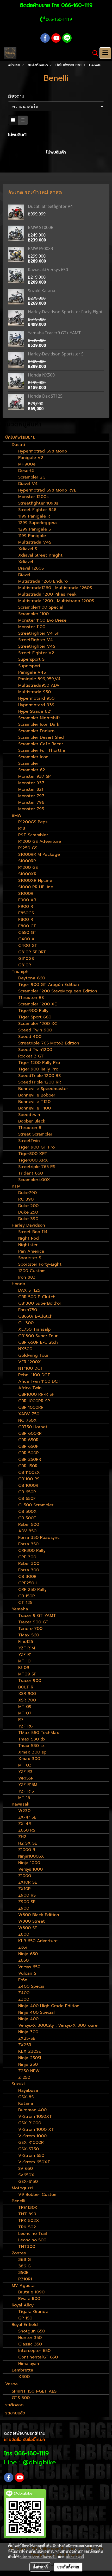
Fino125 (26, 1642)
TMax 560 (29, 1635)
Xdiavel (26, 562)
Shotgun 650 (32, 2331)
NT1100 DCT (31, 1368)
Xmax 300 (29, 1759)
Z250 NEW (29, 2071)
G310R (25, 965)
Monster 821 (31, 789)
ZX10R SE (28, 1882)
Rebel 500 (29, 1525)
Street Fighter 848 (37, 510)
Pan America (31, 1251)
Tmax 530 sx (32, 1746)
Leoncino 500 (32, 2240)
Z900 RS (27, 1895)
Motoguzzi (22, 2188)
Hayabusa (28, 2090)
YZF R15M (28, 1785)
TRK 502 (27, 2227)
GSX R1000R (31, 2143)
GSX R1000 (30, 2123)
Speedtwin (29, 1115)
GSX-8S (26, 2097)
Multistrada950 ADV (39, 685)
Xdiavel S (28, 549)
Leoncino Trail (33, 2234)
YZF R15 (26, 1791)
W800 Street (32, 1921)
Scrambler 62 (32, 770)
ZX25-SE (27, 2038)
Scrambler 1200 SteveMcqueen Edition (58, 991)
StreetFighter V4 (36, 640)
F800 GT (27, 926)
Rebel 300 (29, 1564)
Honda (18, 1284)
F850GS (26, 913)
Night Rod (29, 1238)
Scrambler (28, 763)
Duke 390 (28, 1219)
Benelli (18, 2201)
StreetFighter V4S (37, 646)
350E (23, 2273)
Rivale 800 (29, 2299)
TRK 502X (29, 2221)
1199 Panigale (32, 536)
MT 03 (25, 1765)
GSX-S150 (28, 2182)
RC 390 (26, 1199)
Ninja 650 (28, 1954)
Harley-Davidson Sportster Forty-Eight (65, 312)
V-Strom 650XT (34, 2162)
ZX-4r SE (27, 1817)
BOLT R (26, 1687)
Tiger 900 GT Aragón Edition (49, 985)
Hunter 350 (30, 2338)
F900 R (26, 907)
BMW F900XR (41, 248)
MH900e (27, 464)
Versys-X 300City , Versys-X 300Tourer (59, 2025)
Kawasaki (21, 1804)
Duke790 (27, 1193)
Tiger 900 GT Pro (36, 1147)
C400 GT (28, 946)
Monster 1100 (32, 627)
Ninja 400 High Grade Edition (49, 2006)
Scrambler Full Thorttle (42, 750)
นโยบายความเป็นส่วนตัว (38, 2557)
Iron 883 (27, 1277)
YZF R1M (27, 1648)
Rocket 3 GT (31, 1056)
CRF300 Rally (32, 1551)
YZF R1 (25, 1655)
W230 (24, 1811)
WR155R (26, 1778)
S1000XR (27, 874)
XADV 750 (29, 1414)
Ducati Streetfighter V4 (50, 206)
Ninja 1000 (29, 1863)
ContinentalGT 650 (38, 2357)
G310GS (26, 959)
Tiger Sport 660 (35, 1017)
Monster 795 (31, 809)
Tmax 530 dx (32, 1739)
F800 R (26, 920)
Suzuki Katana (42, 291)
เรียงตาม (18, 96)
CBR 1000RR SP (34, 1401)
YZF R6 (25, 1726)
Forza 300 (29, 1570)
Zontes (19, 2253)
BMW (17, 815)
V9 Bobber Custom (38, 2195)
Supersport (29, 666)
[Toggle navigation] (105, 53)
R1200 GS (28, 868)
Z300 (24, 1999)
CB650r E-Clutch (35, 1316)
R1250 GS (28, 848)
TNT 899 (27, 2214)
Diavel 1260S (31, 568)
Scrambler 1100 (33, 614)
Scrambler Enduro (36, 731)
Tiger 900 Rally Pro (38, 1069)
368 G (24, 2260)
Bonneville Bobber (37, 1095)
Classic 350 (30, 2344)
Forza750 (28, 1310)
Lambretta (23, 2370)
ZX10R (24, 1889)
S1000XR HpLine (35, 881)
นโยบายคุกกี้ (75, 2557)
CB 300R (27, 1577)
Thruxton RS (31, 998)
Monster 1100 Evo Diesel (43, 620)
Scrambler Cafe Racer (41, 744)
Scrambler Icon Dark (39, 724)
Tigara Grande (33, 2312)
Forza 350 (28, 1544)
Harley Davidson (28, 1225)
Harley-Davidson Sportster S (56, 354)
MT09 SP (27, 1674)
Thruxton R (30, 1128)
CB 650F (27, 1499)
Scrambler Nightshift (39, 718)
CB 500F (27, 1518)
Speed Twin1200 (35, 1050)
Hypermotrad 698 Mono (43, 451)
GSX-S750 (29, 2149)
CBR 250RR (30, 1459)
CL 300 (26, 1323)
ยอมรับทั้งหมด (68, 2567)
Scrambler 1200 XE (38, 1004)
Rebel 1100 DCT (34, 1375)
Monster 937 (31, 783)
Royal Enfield (25, 2325)
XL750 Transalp (34, 1329)
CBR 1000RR (31, 1407)
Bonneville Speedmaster (43, 1089)
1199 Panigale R (34, 516)
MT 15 (24, 1798)
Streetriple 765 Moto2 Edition (49, 1043)
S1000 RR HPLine (36, 887)
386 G (24, 2266)
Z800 (24, 1934)
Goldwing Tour (33, 1355)
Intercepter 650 (34, 2351)
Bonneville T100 (35, 1108)
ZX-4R (25, 1824)
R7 (21, 1720)
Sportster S (30, 1258)
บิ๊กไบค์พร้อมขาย (20, 437)
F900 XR (27, 900)
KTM (16, 1186)
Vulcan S (27, 1973)
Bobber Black (32, 1121)
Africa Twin (30, 1388)
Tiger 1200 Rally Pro (39, 1063)
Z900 (24, 1908)
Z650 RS (27, 1830)
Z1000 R (27, 1850)
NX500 (25, 1349)
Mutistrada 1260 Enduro (43, 581)
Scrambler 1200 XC (38, 1024)
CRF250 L (28, 1583)
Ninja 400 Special (36, 2012)
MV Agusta (23, 2286)
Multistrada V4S (35, 542)
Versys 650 (29, 1967)
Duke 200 (28, 1206)
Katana (26, 2103)
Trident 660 (31, 1173)
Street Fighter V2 (36, 653)
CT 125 (25, 1603)
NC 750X (27, 1420)
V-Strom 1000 (32, 2136)
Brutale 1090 (31, 2292)
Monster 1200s (33, 497)
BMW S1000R (41, 227)
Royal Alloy (23, 2305)
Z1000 (25, 1876)
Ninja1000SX (31, 1856)
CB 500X (27, 1512)
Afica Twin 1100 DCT (39, 1381)
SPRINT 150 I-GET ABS (34, 2391)
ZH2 (22, 1837)
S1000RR (27, 861)
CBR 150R (28, 1466)
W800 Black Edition (39, 1915)
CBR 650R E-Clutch (38, 1342)
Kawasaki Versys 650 (48, 270)
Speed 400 (30, 1037)
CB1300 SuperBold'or (40, 1303)
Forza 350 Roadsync (39, 1538)
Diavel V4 (28, 484)
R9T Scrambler (33, 835)
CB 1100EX (29, 1472)
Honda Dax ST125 (45, 396)
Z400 (24, 1993)
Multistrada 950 (35, 692)
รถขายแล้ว (15, 2413)
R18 (22, 828)
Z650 (23, 1960)
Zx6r (23, 1947)
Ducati (18, 445)
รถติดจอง (14, 2405)
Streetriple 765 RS (37, 1167)
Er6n (23, 1980)
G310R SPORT (32, 952)
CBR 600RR (30, 1433)
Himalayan (29, 2364)
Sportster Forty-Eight (40, 1264)
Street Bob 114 (33, 1232)
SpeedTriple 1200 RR (40, 1082)
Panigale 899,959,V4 (39, 679)
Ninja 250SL (30, 2058)
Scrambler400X (34, 1180)
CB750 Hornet (33, 1427)
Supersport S (31, 659)
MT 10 (24, 1661)
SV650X (26, 2175)
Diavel (24, 575)
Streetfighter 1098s (38, 503)
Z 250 (24, 2077)
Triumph (20, 972)
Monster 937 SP (35, 776)
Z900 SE (27, 1902)
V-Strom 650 (31, 2156)
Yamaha (20, 1609)
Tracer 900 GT (33, 1622)
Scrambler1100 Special (41, 607)
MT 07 (25, 1713)
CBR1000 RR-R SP (36, 1394)
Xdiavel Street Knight (40, 555)
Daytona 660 (32, 978)
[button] (94, 53)
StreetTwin (29, 1141)
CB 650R (27, 1492)
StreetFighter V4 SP (39, 633)
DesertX (26, 471)
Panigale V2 (31, 458)
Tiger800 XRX (33, 1160)
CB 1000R (28, 1485)
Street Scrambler (35, 1134)
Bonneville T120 (34, 1102)
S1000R (26, 894)
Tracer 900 (30, 1681)
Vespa (11, 2384)
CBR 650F (28, 1446)
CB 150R (27, 1596)
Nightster (28, 1245)
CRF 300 (27, 1557)
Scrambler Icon (33, 757)
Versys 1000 (30, 1869)
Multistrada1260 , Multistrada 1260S (55, 588)
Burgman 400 (32, 2110)
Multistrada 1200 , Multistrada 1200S (56, 601)
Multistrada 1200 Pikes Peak (47, 594)
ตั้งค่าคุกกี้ (40, 2567)
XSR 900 (27, 1694)
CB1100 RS (29, 1479)
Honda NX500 (41, 375)
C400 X (26, 939)
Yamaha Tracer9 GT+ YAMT (54, 333)
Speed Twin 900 (35, 1030)
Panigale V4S (32, 672)
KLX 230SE (30, 2051)
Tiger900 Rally (33, 1011)
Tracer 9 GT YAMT (37, 1616)
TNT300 (27, 2247)
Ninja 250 (28, 2064)
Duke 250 (28, 1212)
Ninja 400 (28, 2019)
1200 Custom (32, 1271)
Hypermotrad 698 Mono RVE (47, 490)
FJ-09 (24, 1668)
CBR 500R (29, 1453)
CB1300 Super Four (38, 1336)
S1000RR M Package (39, 855)
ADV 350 (27, 1531)
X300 (24, 2377)
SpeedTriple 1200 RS (39, 1076)
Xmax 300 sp (32, 1752)
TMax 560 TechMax (39, 1733)
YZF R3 (25, 1772)
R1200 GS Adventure (40, 841)
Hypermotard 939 (36, 705)
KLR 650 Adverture (38, 1941)
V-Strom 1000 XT (36, 2129)
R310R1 (25, 2279)
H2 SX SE (28, 1843)
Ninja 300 (28, 2032)
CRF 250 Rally (32, 1590)
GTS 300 (21, 2398)
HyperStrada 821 (35, 711)
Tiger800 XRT (33, 1154)
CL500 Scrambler (36, 1505)
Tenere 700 (30, 1629)
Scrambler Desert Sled (41, 737)
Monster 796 (31, 802)
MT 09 (25, 1707)
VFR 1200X (30, 1362)
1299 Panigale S (35, 529)
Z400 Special (32, 1986)
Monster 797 (31, 796)
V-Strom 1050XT (35, 2116)
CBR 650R (28, 1440)
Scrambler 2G (32, 477)
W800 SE (28, 1928)
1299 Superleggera (38, 523)
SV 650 (26, 2169)
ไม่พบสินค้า (18, 135)
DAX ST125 (29, 1290)
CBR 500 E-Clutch (37, 1297)
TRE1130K (28, 2208)
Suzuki (18, 2084)
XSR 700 (27, 1700)
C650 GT (27, 933)
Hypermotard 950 (36, 698)
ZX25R (25, 2045)
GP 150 (25, 2318)
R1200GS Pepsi (33, 822)
